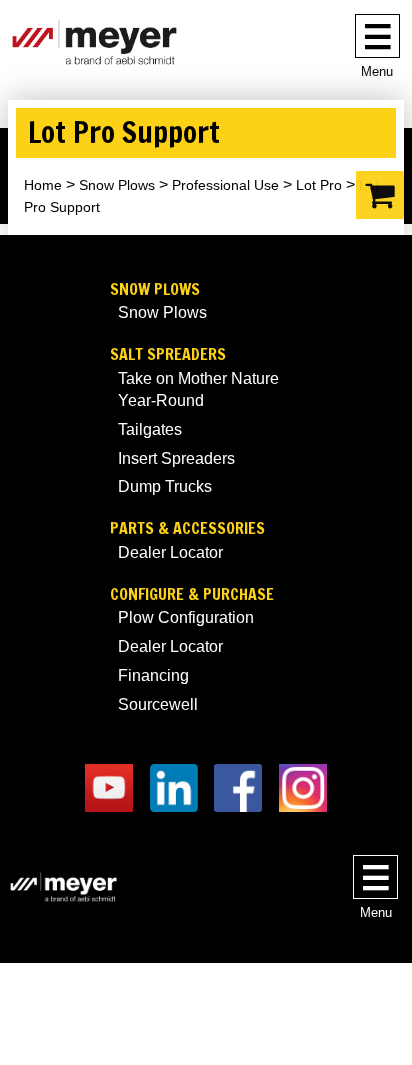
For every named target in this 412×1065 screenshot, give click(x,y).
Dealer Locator (170, 552)
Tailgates (150, 429)
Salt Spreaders (168, 354)
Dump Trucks (165, 486)
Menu (377, 71)
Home (43, 185)
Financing (153, 675)
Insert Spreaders (176, 458)
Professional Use (225, 185)
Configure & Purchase (192, 594)
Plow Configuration (186, 617)
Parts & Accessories (187, 528)
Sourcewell (158, 704)
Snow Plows (117, 185)
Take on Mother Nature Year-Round (198, 389)
